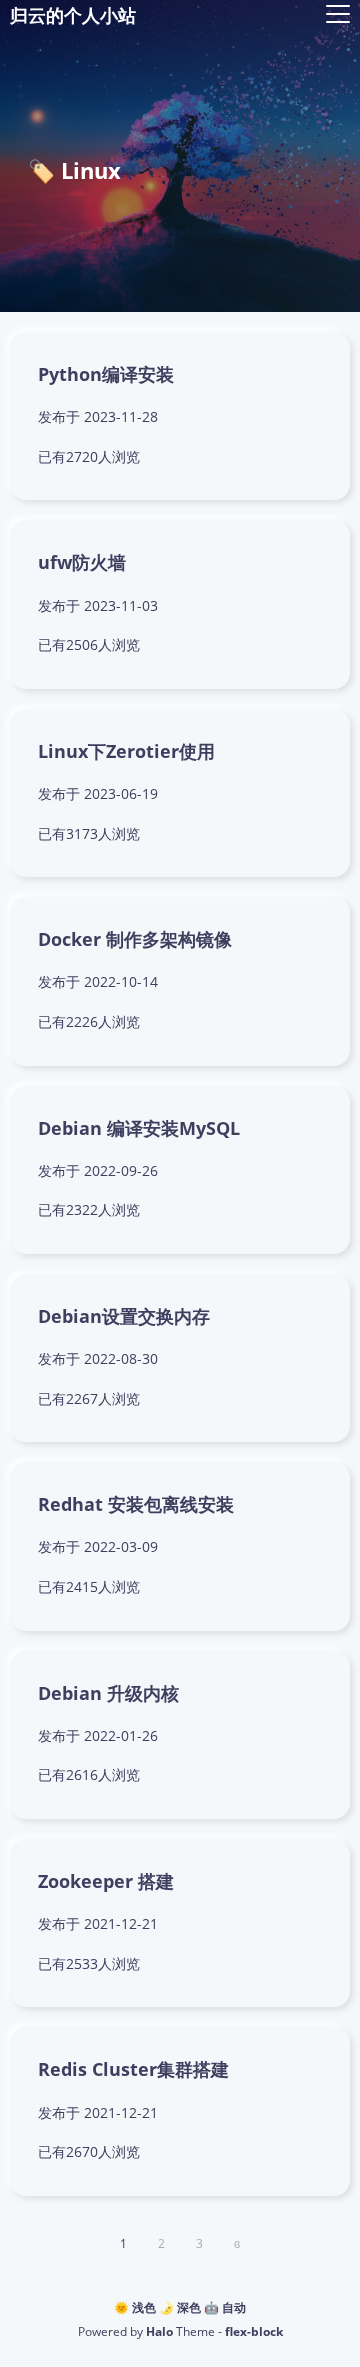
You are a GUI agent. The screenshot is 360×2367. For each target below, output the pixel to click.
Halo (159, 2331)
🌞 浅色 (135, 2307)
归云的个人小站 (73, 15)
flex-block (254, 2331)
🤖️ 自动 (225, 2307)
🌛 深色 (180, 2307)
